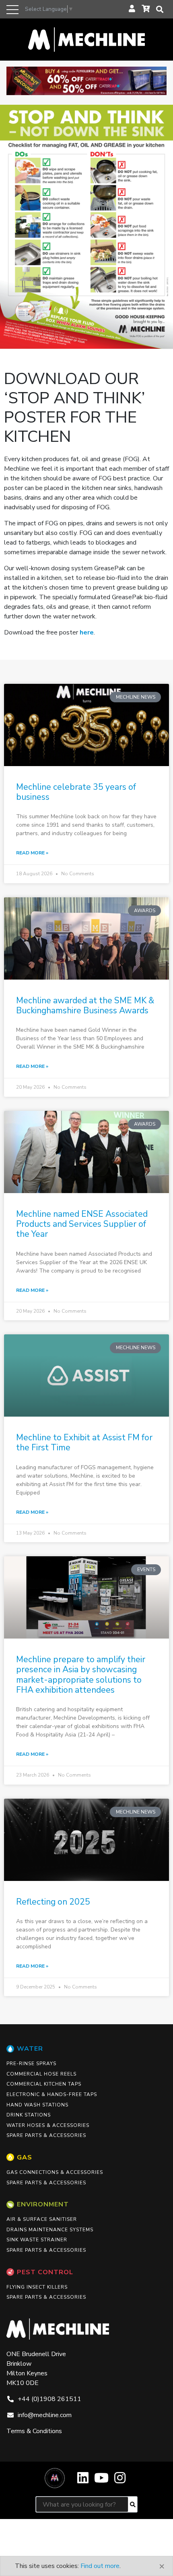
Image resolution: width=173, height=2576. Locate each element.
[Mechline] (86, 39)
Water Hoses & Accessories (48, 2125)
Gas (25, 2157)
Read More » (32, 853)
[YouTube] (101, 2481)
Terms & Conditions (34, 2431)
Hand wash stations (37, 2105)
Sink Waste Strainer (37, 2240)
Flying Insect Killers (37, 2287)
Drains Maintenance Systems (50, 2230)
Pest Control (45, 2272)
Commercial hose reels (41, 2074)
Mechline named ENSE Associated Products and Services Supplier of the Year (82, 1224)
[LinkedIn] (83, 2481)
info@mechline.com (45, 2415)
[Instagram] (120, 2481)
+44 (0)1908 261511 (49, 2399)
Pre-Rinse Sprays (31, 2064)
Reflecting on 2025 (53, 1902)
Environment (43, 2204)
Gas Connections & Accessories (55, 2172)
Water (30, 2049)
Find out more (100, 2566)
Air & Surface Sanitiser (42, 2219)
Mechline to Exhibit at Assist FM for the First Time (84, 1443)
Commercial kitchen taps (44, 2084)
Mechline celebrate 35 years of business (76, 792)
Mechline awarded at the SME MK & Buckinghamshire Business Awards (85, 1005)
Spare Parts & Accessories (46, 2135)
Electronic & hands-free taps (52, 2094)
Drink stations (29, 2115)
